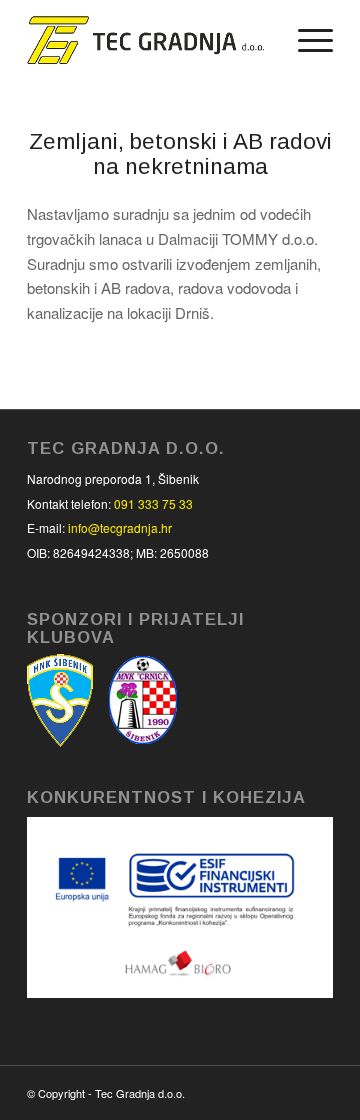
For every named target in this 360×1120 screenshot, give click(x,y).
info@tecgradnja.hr (120, 527)
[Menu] (305, 40)
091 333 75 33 (153, 503)
